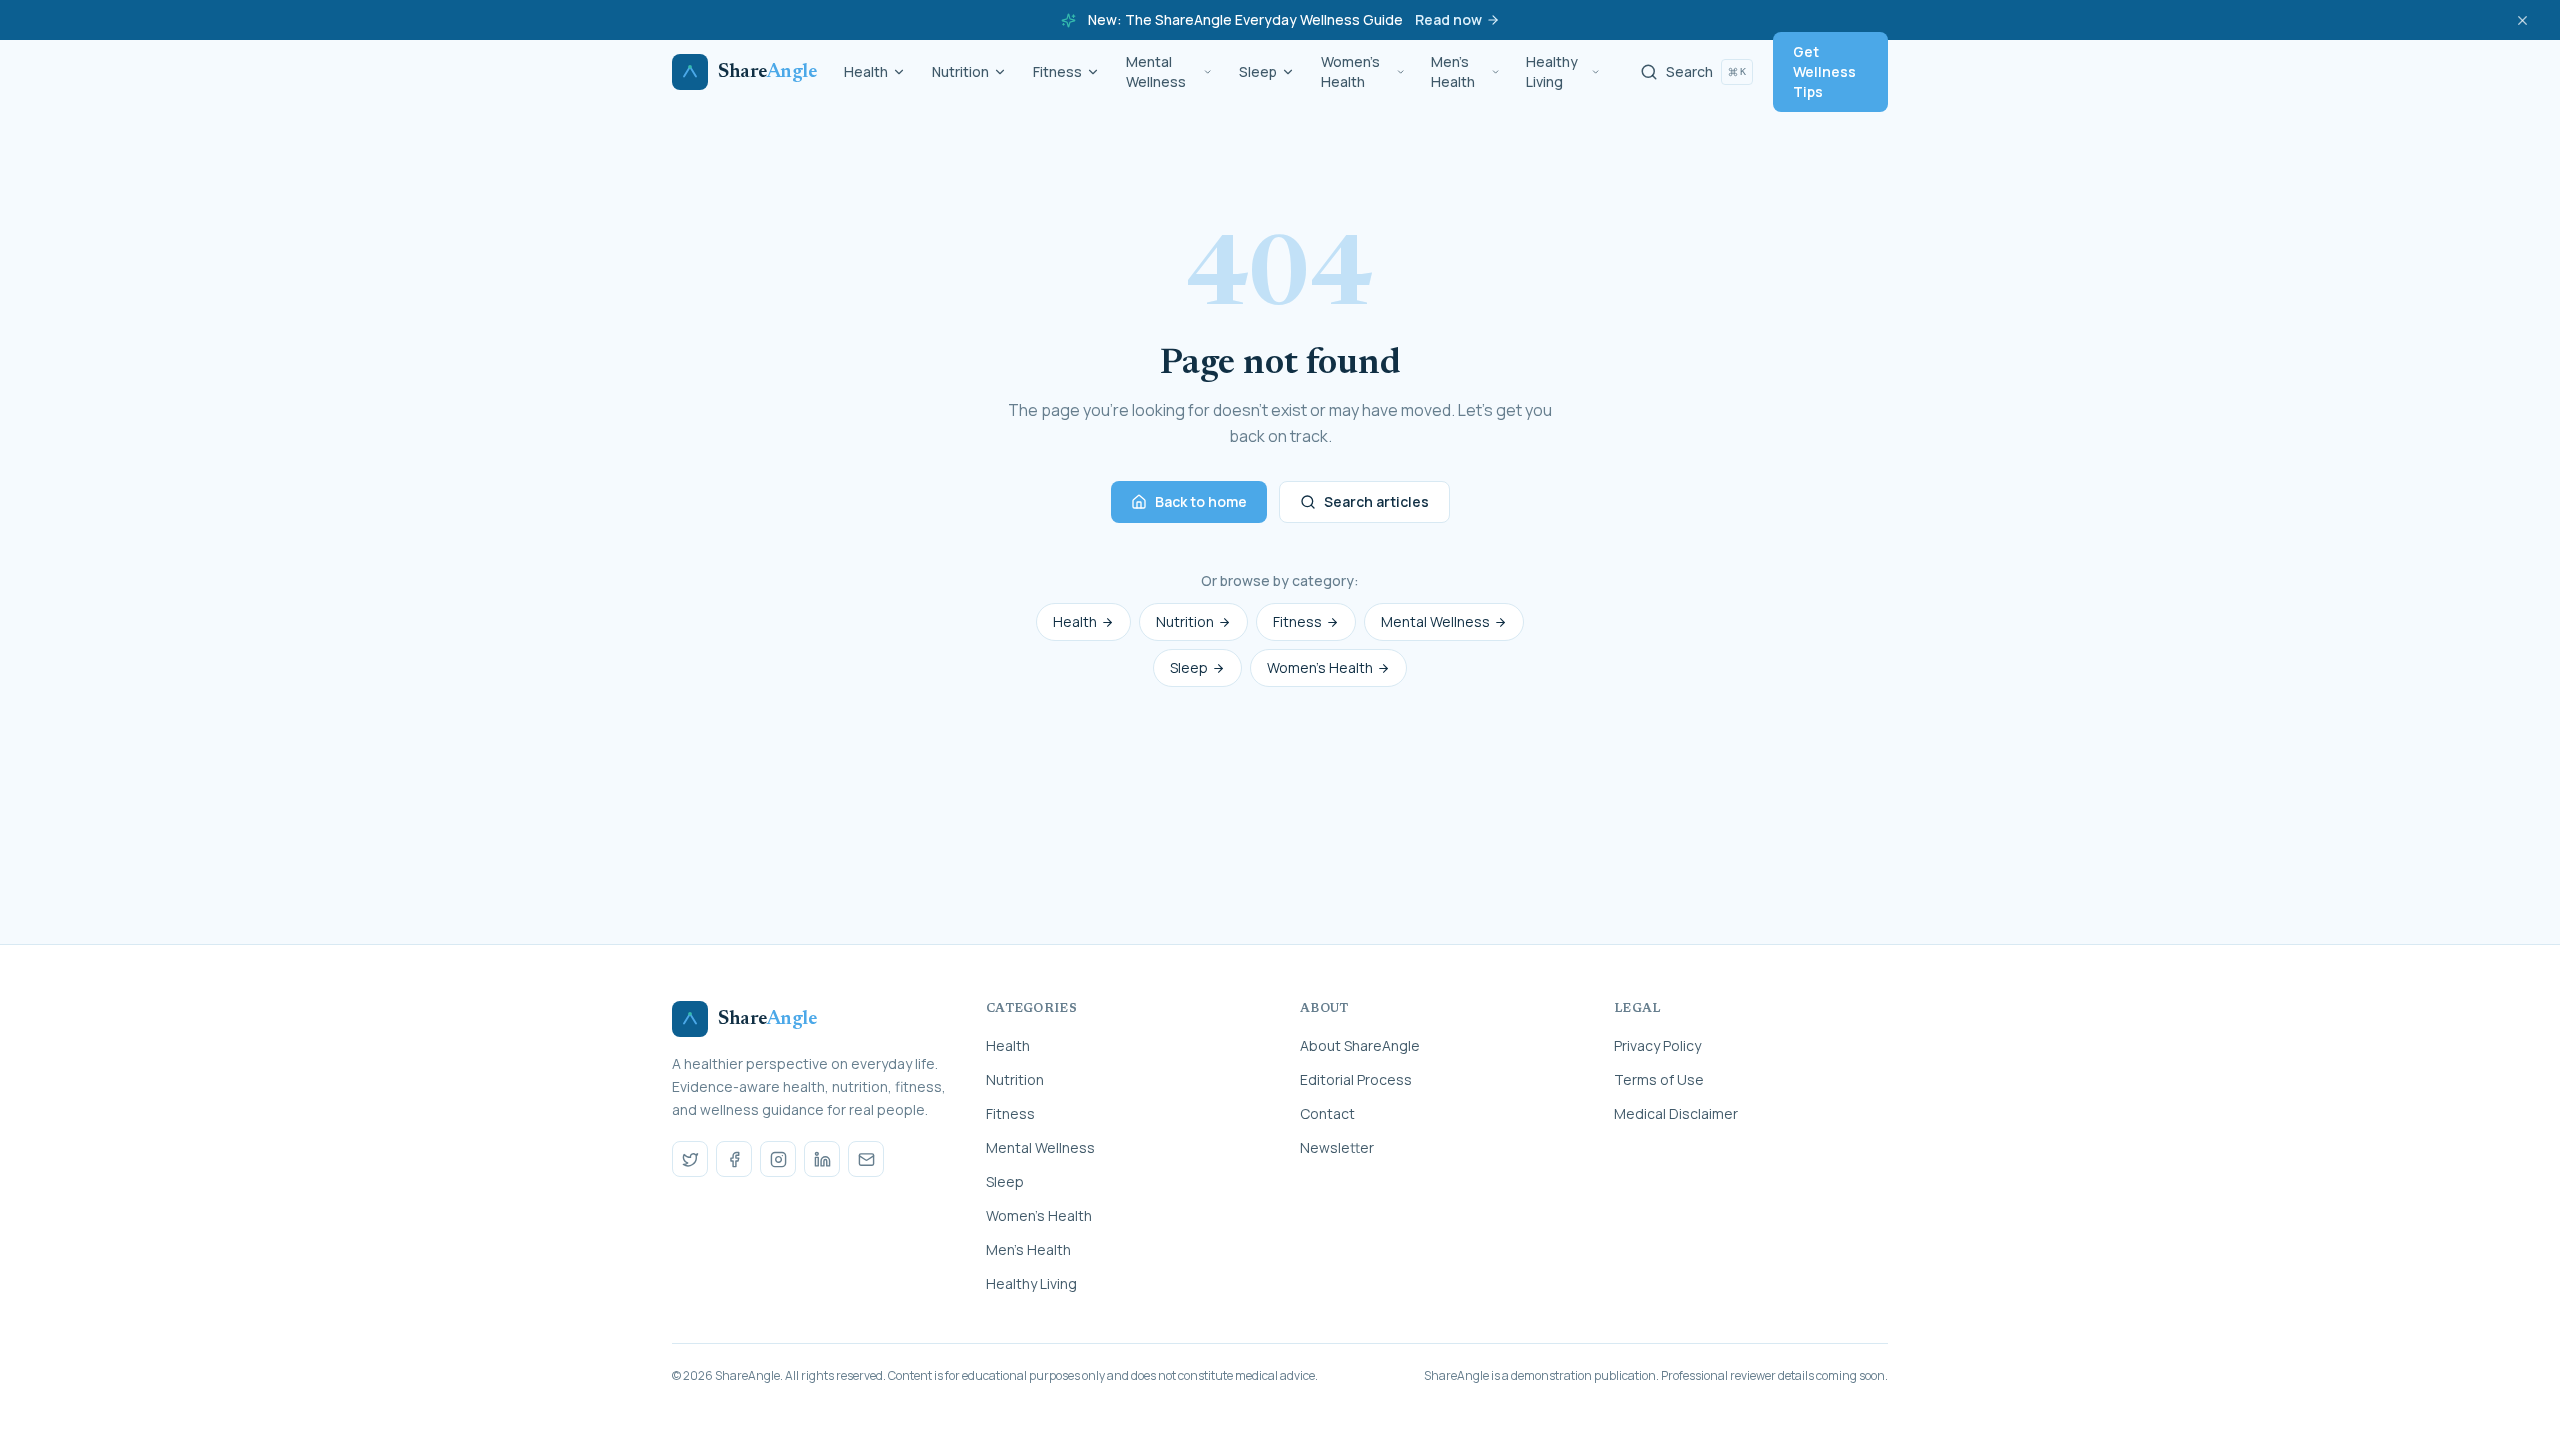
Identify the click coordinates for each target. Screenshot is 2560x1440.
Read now (1448, 19)
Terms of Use (1659, 1079)
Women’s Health (1350, 71)
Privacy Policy (1657, 1045)
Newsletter (1337, 1147)
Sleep (1258, 71)
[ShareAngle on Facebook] (734, 1159)
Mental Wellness (1156, 71)
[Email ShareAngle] (866, 1159)
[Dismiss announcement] (2522, 20)
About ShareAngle (1360, 1045)
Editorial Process (1356, 1079)
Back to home (1201, 501)
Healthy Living (1552, 71)
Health (866, 71)
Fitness (1057, 71)
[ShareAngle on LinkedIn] (822, 1159)
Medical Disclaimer (1676, 1113)
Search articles (1376, 501)
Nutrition (960, 71)
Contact (1327, 1113)
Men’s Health (1453, 71)
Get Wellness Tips (1824, 71)
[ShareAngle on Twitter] (690, 1159)
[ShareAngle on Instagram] (778, 1159)
